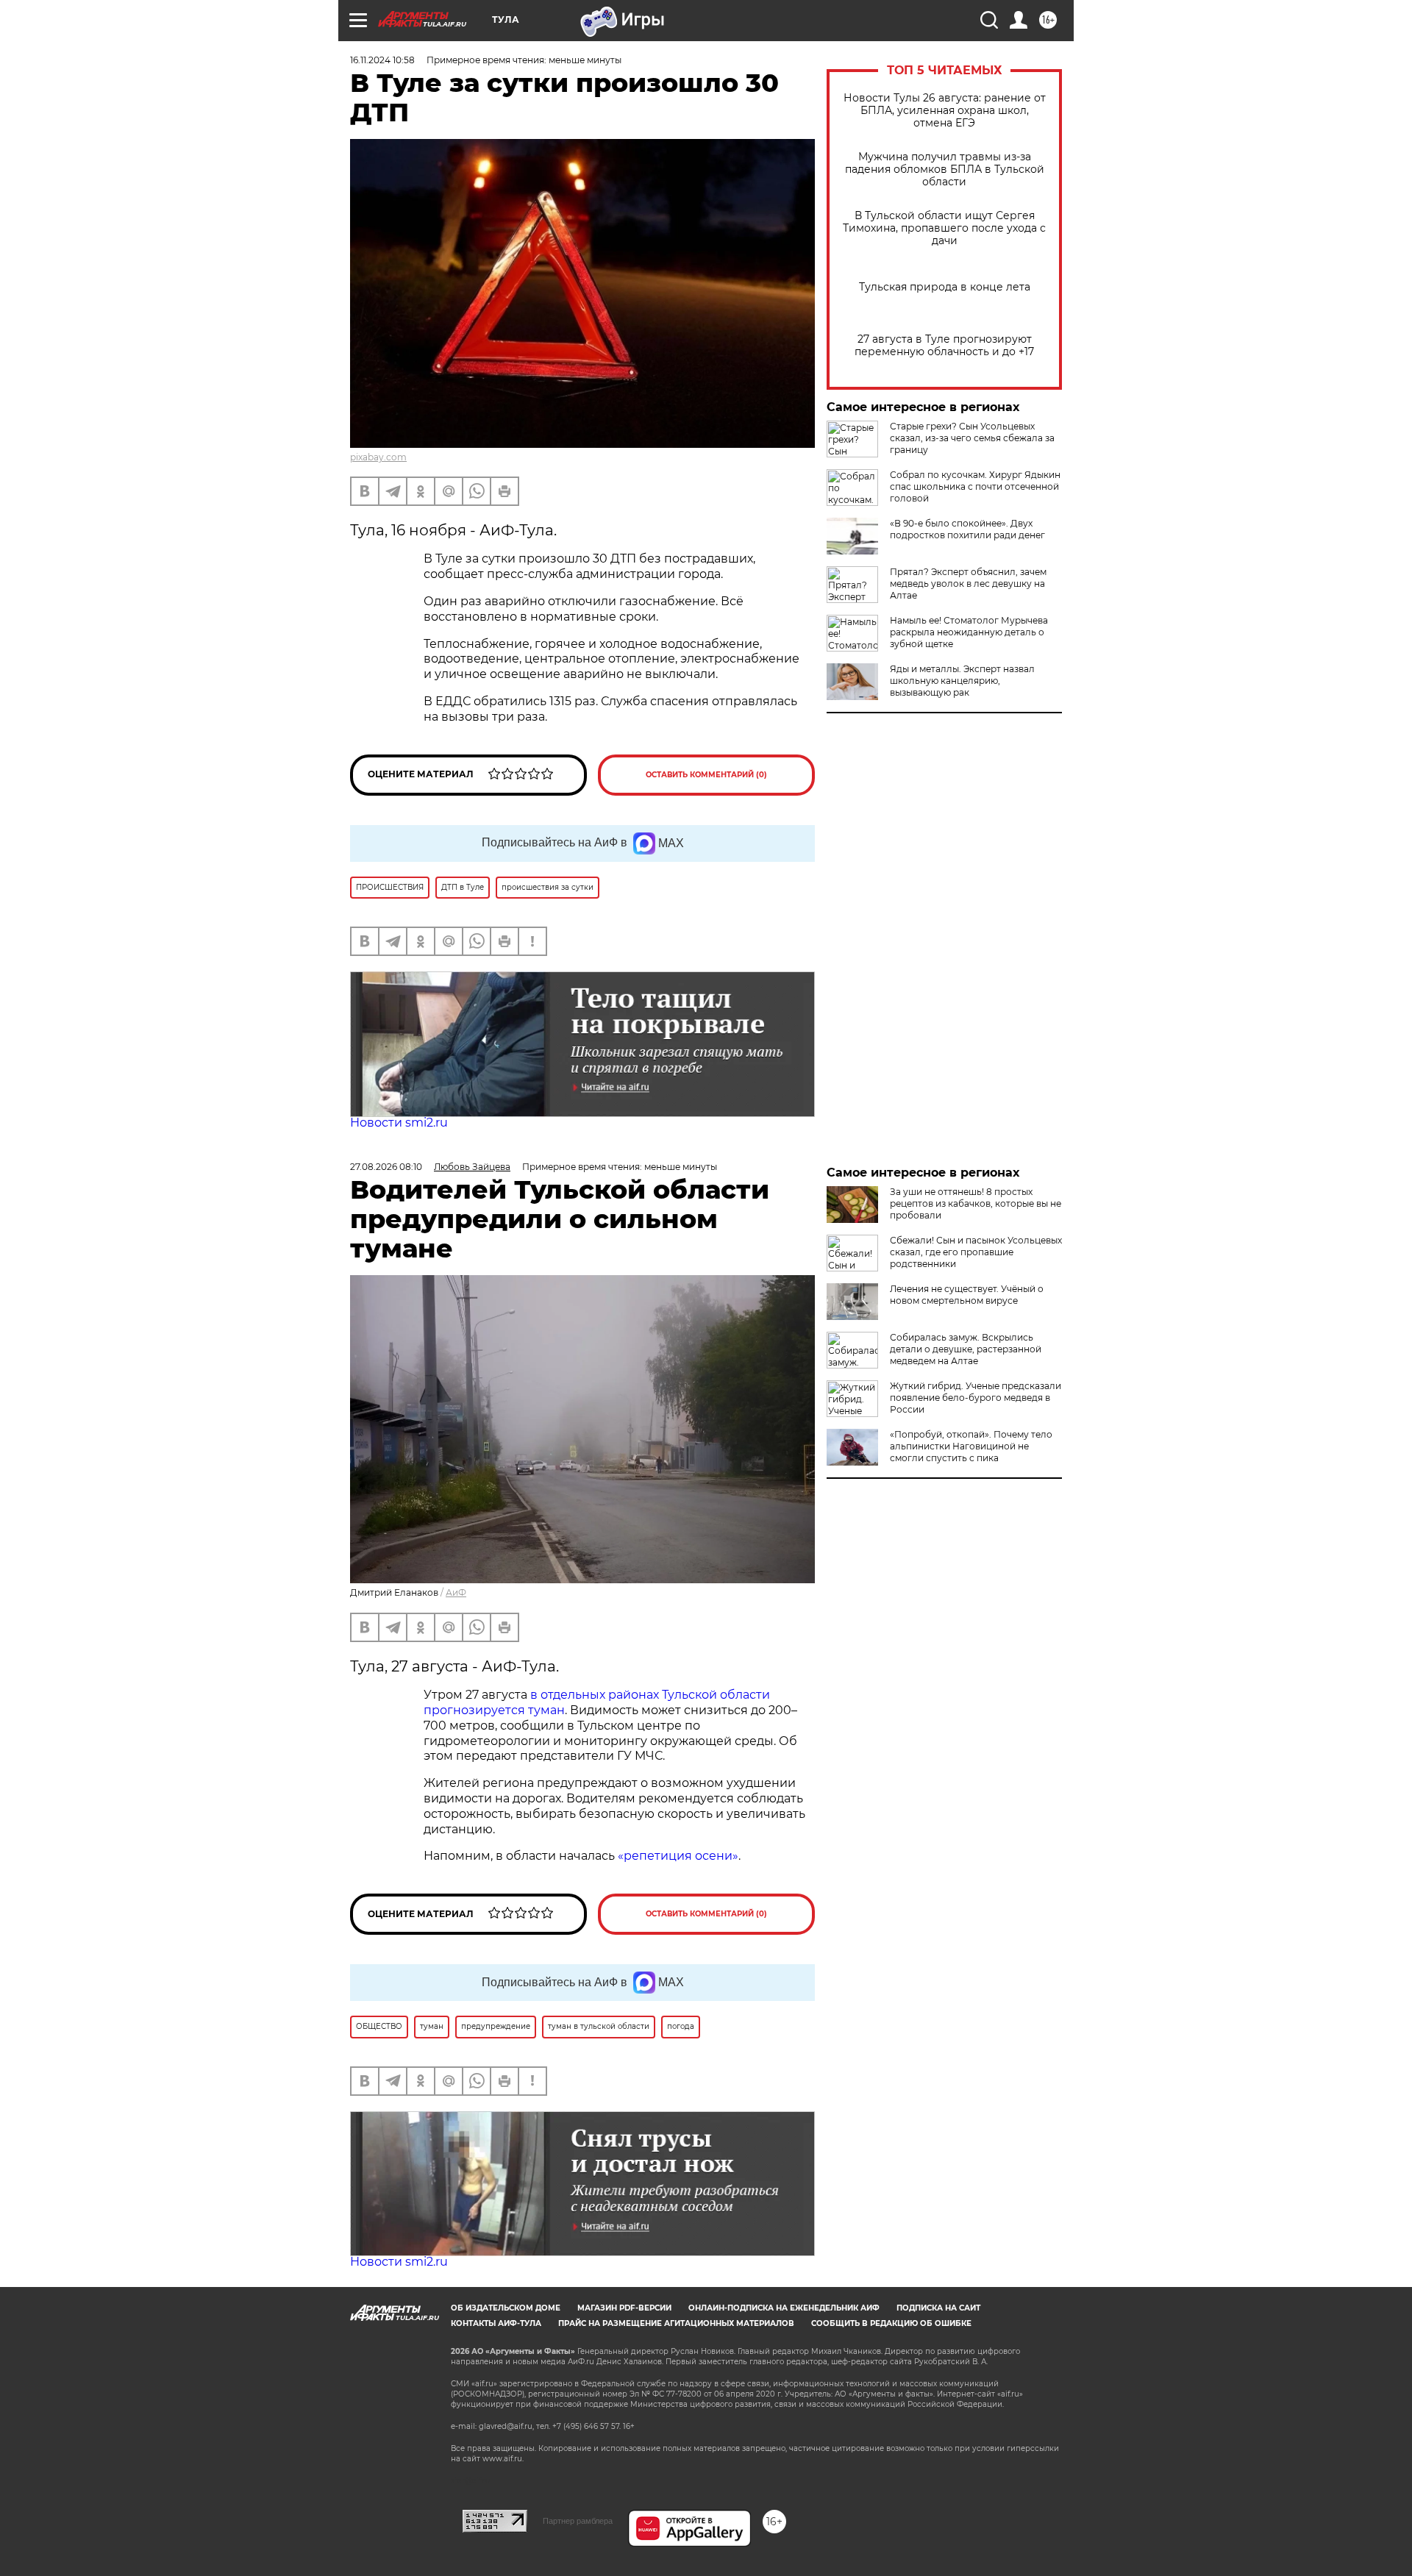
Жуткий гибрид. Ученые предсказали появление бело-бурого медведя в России (976, 1398)
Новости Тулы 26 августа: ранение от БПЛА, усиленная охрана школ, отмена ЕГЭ (945, 111)
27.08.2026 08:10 (386, 1167)
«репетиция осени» (678, 1856)
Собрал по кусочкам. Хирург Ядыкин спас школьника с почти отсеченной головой (975, 486)
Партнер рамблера (578, 2521)
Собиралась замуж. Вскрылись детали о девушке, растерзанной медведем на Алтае (966, 1349)
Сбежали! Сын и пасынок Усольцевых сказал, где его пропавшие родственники (976, 1252)
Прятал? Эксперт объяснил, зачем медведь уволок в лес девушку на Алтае (968, 584)
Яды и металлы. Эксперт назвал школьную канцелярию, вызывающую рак (962, 681)
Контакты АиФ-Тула (496, 2323)
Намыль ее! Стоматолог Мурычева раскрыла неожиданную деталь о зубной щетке (969, 632)
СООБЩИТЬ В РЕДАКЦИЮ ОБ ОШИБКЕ (891, 2323)
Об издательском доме (506, 2308)
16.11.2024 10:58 (382, 60)
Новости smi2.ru (399, 1123)
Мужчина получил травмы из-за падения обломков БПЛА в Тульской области (945, 170)
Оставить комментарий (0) (706, 775)
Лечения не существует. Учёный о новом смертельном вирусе (967, 1295)
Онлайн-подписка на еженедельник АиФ (784, 2308)
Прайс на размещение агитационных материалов (676, 2323)
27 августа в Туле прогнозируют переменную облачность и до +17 (944, 346)
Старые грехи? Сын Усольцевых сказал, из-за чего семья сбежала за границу (972, 438)
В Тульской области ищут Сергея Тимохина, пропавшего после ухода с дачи (944, 228)
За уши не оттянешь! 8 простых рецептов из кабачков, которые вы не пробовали (976, 1203)
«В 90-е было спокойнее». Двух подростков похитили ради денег (967, 529)
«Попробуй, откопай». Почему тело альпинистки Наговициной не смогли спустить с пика (971, 1446)
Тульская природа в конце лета (945, 287)
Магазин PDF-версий (624, 2308)
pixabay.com (378, 457)
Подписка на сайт (938, 2308)
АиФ (456, 1592)
